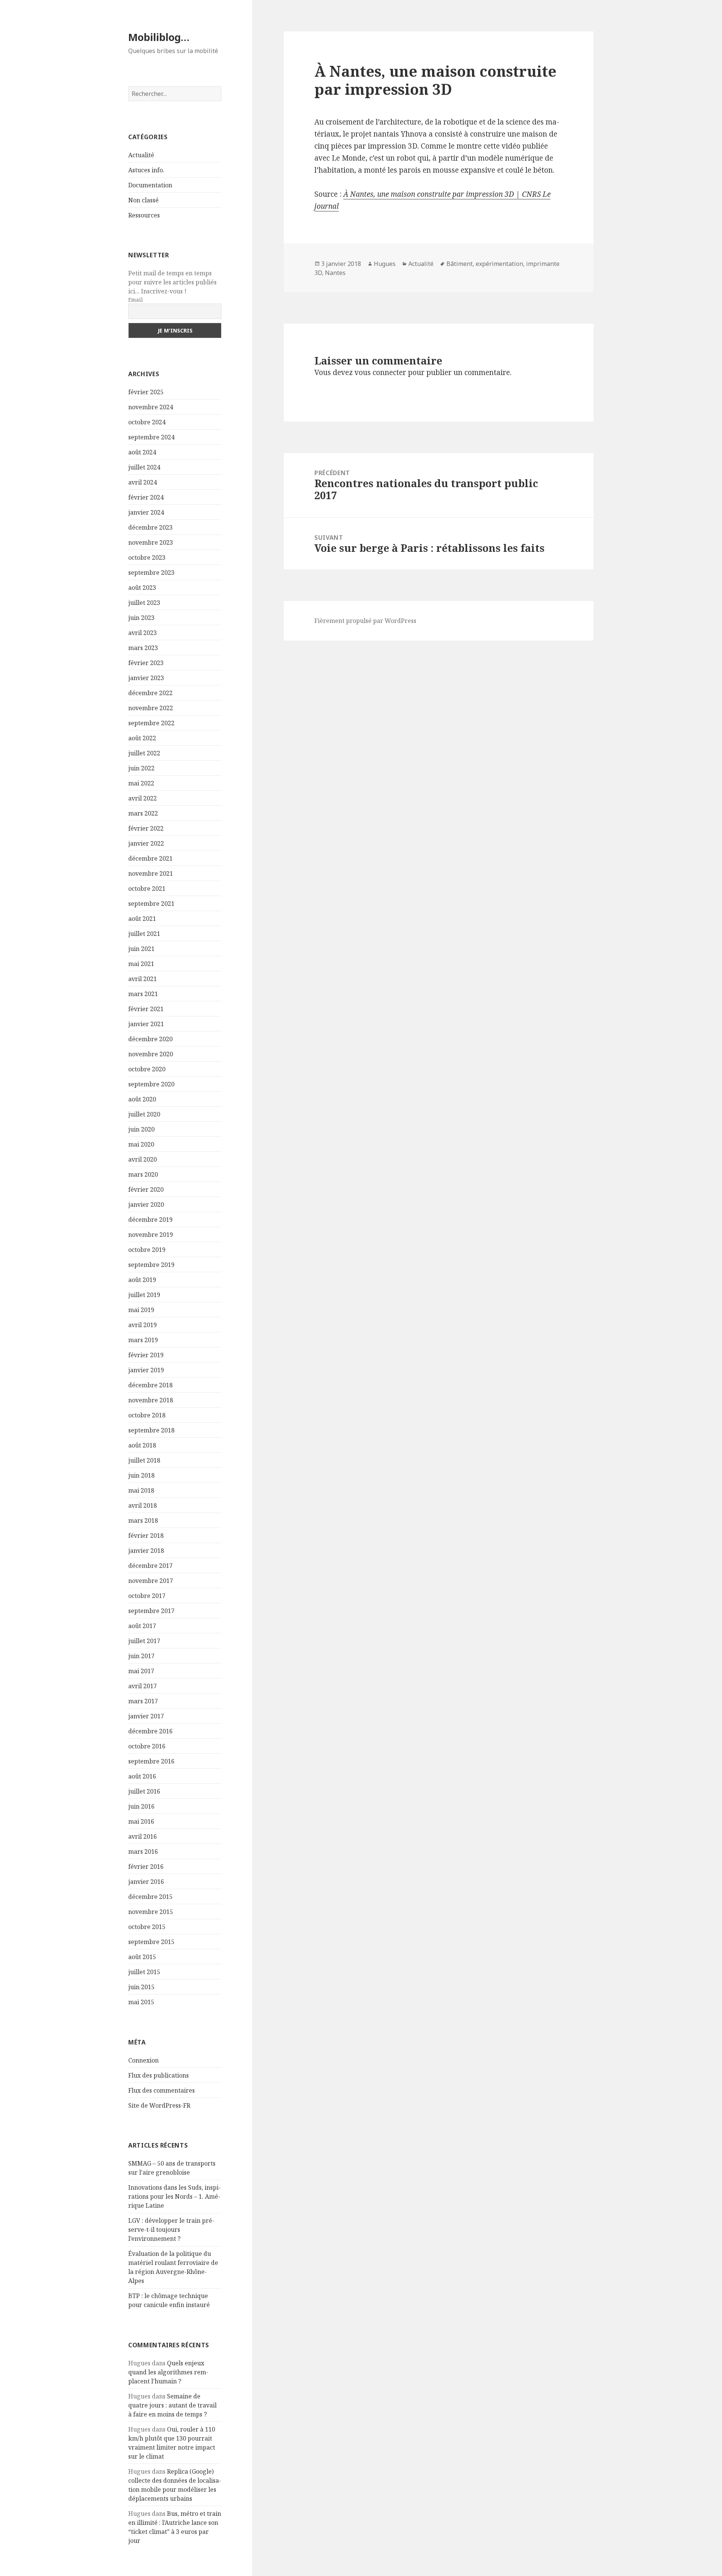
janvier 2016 (146, 1882)
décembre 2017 (150, 1566)
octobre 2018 (147, 1415)
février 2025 (146, 392)
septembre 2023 (151, 573)
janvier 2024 (146, 512)
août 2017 (142, 1626)
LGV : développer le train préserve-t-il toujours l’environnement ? (171, 2230)
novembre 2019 (151, 1235)
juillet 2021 (144, 934)
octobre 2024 (147, 422)
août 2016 (142, 1776)
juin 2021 (141, 949)
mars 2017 (143, 1701)
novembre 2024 (151, 407)
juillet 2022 (144, 753)
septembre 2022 (151, 723)
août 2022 (142, 738)
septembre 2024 (151, 437)
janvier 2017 (146, 1716)
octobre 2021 (147, 889)
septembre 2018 (151, 1430)
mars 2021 (143, 994)
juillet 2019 (144, 1295)
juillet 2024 (144, 467)
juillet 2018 (144, 1460)
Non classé (143, 200)
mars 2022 (143, 813)
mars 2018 (143, 1520)
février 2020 (146, 1189)
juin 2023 (141, 618)
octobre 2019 (147, 1250)
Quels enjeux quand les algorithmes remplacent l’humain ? (168, 2372)
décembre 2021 (150, 858)
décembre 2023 (150, 527)
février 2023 (146, 663)
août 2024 (142, 452)
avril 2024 (143, 482)
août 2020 (142, 1099)
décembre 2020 (150, 1039)
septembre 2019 (151, 1265)
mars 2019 (143, 1340)
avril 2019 (143, 1325)
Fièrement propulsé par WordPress (365, 621)
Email (136, 300)
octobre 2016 (147, 1746)
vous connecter (380, 372)
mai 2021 (141, 964)
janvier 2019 (146, 1370)
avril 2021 (143, 979)
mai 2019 (141, 1310)
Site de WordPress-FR (159, 2105)
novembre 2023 (151, 542)
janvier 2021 (146, 1024)
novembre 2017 (151, 1581)
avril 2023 (143, 633)
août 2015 (142, 1957)
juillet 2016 (144, 1791)
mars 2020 (143, 1174)
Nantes (335, 273)
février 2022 (146, 828)
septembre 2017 (151, 1611)
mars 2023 (143, 648)
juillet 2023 (144, 603)
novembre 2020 (151, 1054)
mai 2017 (141, 1671)
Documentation (150, 185)
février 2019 (146, 1355)
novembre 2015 (151, 1912)
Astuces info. (146, 170)
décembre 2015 (150, 1897)
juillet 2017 (144, 1641)
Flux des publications (159, 2075)
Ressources (144, 215)
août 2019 (142, 1280)
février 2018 (146, 1536)
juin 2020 (141, 1129)
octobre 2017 (147, 1596)
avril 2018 (143, 1505)
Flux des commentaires (162, 2090)
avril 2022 (143, 798)
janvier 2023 (146, 678)
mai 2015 (141, 2002)
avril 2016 (143, 1836)
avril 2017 (143, 1686)
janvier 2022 (146, 843)
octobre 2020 (147, 1069)
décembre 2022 (150, 693)
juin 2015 (141, 1987)
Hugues (385, 264)
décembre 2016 (150, 1731)
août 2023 (142, 588)
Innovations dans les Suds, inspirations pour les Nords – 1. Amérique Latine (174, 2196)
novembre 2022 (151, 708)
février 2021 (146, 1009)
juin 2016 (141, 1806)
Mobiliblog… (159, 37)
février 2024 (146, 497)
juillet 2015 (144, 1972)
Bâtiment (460, 264)
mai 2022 (141, 783)
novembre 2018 (151, 1400)
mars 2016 (143, 1851)
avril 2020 (143, 1159)
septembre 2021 (151, 904)
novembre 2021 (151, 873)
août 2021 (142, 919)
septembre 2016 (151, 1761)
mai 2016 (141, 1821)
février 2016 (146, 1867)
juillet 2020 (144, 1114)
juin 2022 (141, 768)
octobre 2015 (147, 1927)
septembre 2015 (151, 1942)
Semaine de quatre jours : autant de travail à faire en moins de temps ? (172, 2405)
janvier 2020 (146, 1204)
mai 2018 (141, 1490)
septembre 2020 (151, 1084)
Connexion (143, 2060)
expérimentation (499, 264)
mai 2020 (141, 1144)
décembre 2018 (150, 1385)
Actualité (141, 155)
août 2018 (142, 1445)
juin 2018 (141, 1475)
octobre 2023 (147, 557)
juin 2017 (141, 1656)
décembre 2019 (150, 1220)
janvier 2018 (146, 1551)
